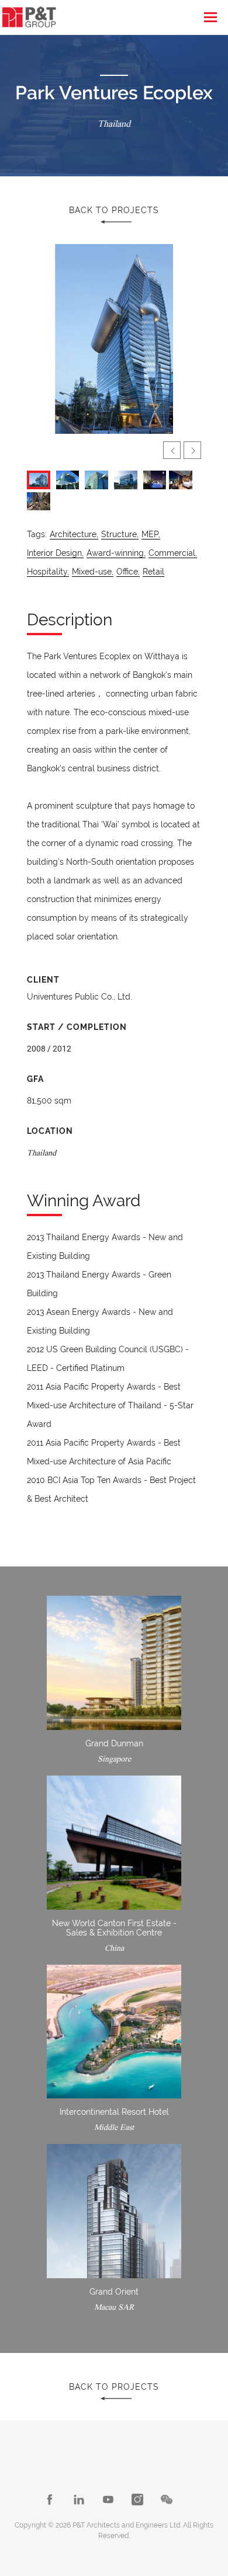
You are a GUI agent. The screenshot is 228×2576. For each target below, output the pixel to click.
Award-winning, (116, 553)
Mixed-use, (93, 572)
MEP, (151, 534)
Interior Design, (55, 553)
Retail (153, 572)
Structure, (120, 534)
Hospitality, (48, 572)
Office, (128, 572)
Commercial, (173, 553)
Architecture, (74, 534)
